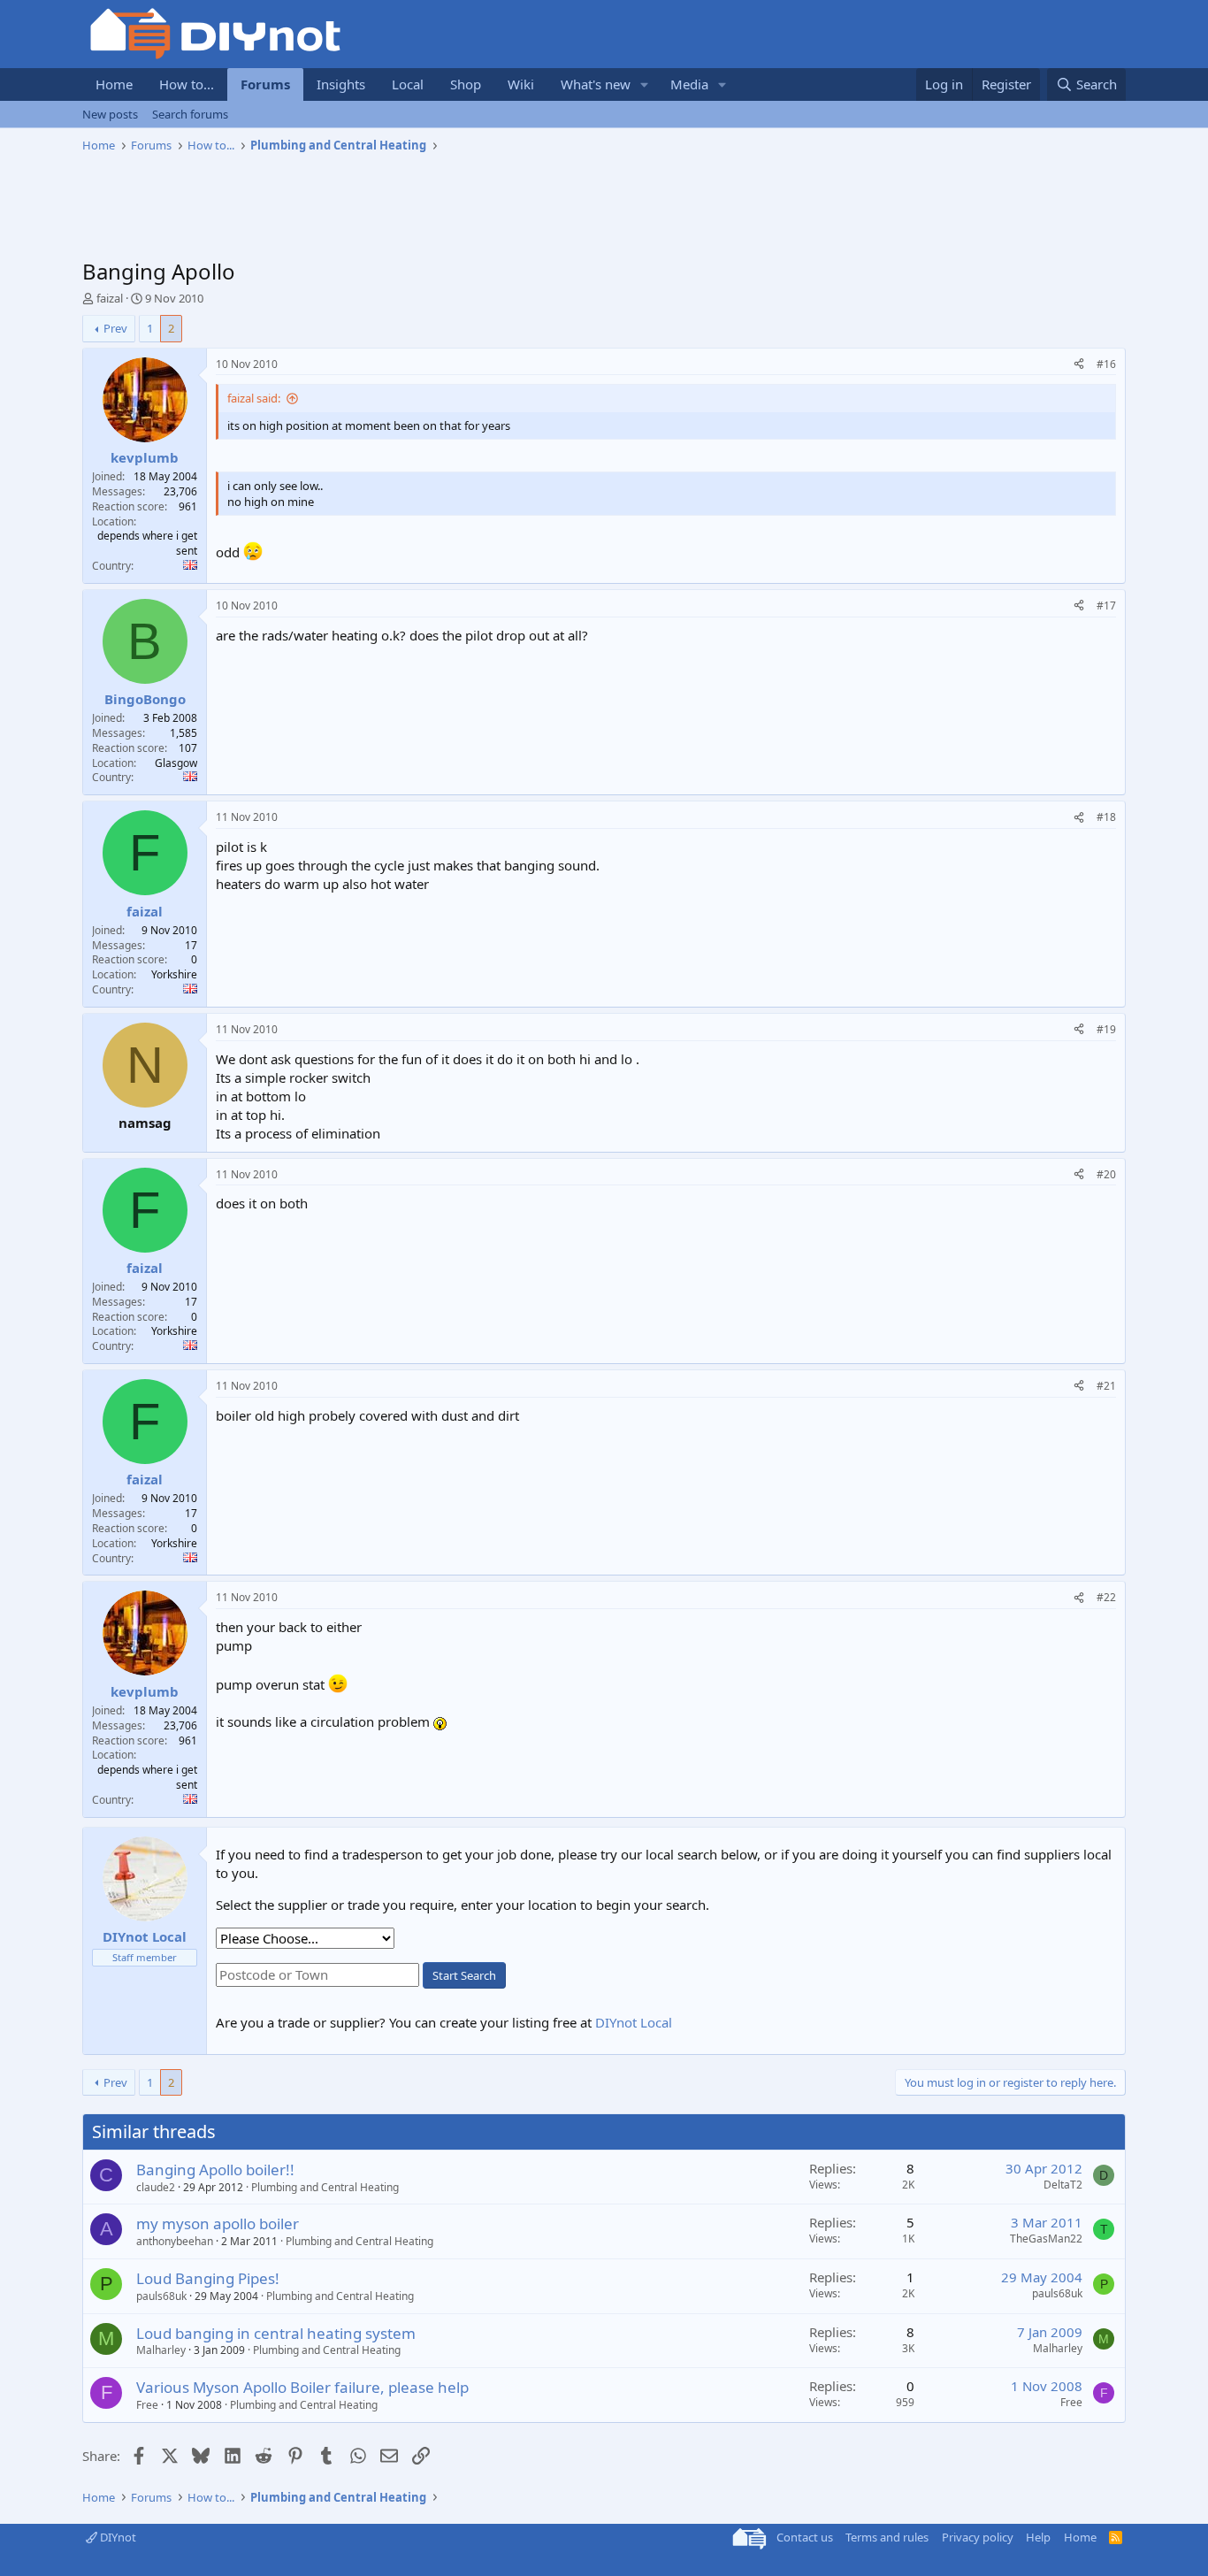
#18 (1106, 817)
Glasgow (176, 763)
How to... (187, 84)
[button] (645, 84)
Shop (466, 84)
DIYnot (117, 2537)
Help (1038, 2537)
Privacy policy (978, 2537)
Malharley (161, 2350)
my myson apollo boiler (218, 2223)
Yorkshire (174, 974)
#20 (1106, 1174)
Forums (265, 84)
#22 (1106, 1597)
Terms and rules (887, 2537)
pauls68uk (161, 2296)
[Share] (1079, 365)
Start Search (464, 1975)
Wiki (521, 84)
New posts (110, 114)
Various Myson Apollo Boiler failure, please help (302, 2387)
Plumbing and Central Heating (325, 2187)
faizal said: (254, 398)
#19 (1106, 1029)
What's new (596, 84)
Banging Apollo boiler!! (215, 2170)
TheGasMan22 (1046, 2239)
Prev (115, 328)
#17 (1106, 606)
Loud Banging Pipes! (208, 2278)
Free (147, 2405)
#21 (1106, 1386)
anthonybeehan (175, 2241)
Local (408, 84)
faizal (110, 298)
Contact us (805, 2537)
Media (689, 84)
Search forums (190, 114)
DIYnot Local (634, 2022)
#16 (1106, 364)
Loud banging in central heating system (276, 2333)
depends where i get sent (147, 543)
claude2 (156, 2187)
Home (114, 84)
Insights (341, 84)
